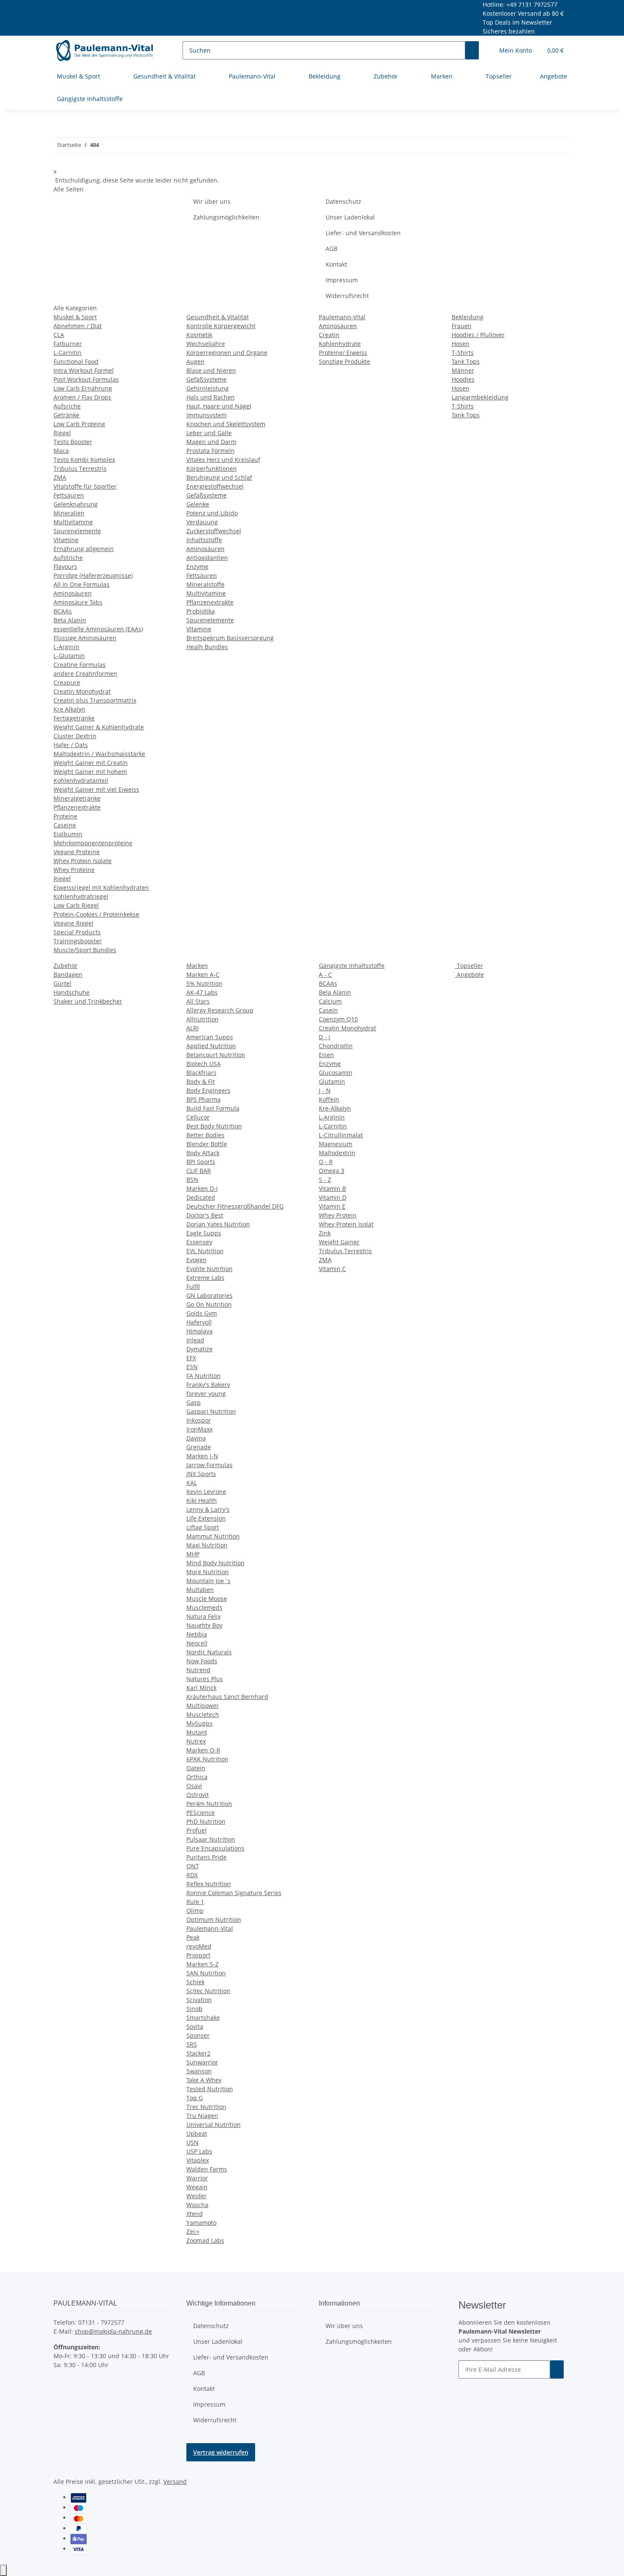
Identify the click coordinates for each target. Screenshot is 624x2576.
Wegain (197, 2187)
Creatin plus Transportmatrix (95, 700)
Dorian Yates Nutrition (218, 1224)
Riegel (62, 433)
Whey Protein (338, 1215)
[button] (516, 50)
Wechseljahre (206, 344)
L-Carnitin (67, 353)
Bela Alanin (335, 992)
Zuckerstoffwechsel (214, 531)
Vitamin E (332, 1206)
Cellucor (198, 1117)
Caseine (65, 825)
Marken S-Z (202, 1964)
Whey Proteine (74, 870)
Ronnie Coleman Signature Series (234, 1893)
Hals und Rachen (211, 397)
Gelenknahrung (76, 504)
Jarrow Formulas (209, 1465)
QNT (193, 1866)
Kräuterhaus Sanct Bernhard (227, 1697)
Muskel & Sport (75, 317)
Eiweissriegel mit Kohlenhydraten (101, 887)
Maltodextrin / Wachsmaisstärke (99, 754)
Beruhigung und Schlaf (219, 477)
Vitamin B (332, 1188)
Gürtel (62, 983)
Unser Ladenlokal (350, 217)
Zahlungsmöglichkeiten (226, 217)
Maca (61, 451)
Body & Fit (201, 1081)
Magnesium (336, 1144)
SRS (192, 2044)
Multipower (203, 1706)
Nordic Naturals (209, 1652)
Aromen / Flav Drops (82, 397)
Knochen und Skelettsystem (226, 424)
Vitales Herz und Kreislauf (223, 460)
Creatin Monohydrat (82, 691)
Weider (197, 2196)
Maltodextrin (337, 1153)
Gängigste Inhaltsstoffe (352, 966)
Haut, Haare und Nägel (219, 406)
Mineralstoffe (205, 584)
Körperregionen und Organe (227, 353)
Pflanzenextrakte (77, 807)
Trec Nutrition (206, 2107)
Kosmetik (199, 335)
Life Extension (206, 1518)
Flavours (65, 567)
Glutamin (332, 1081)
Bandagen (68, 974)
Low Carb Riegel (76, 905)
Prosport (198, 1955)
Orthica (197, 1777)
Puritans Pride (207, 1857)
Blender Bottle (207, 1144)
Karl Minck (201, 1688)
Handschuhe (72, 992)
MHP (193, 1554)
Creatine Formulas (80, 665)
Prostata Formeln (211, 451)
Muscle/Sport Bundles (85, 950)
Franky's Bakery (208, 1385)
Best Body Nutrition (214, 1126)
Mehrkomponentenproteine (93, 843)
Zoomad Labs (205, 2240)
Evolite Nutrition (209, 1269)
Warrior (197, 2178)
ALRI (193, 1028)
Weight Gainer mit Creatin (91, 763)
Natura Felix (204, 1616)
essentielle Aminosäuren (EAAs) (98, 629)
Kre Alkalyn (69, 709)
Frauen (462, 326)
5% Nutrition (204, 983)
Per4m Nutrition (209, 1804)
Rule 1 (195, 1902)
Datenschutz (343, 201)
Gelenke (198, 504)
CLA (59, 335)
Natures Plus (205, 1679)
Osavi (194, 1786)
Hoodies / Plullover (478, 335)
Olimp (195, 1911)
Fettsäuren (69, 495)
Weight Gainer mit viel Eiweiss (96, 789)
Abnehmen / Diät (78, 326)
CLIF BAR (199, 1171)
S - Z (325, 1180)
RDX (192, 1875)
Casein (328, 1010)
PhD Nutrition (206, 1821)
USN (193, 2142)
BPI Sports (201, 1162)
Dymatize (200, 1349)
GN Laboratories (209, 1295)
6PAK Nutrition (207, 1759)
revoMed (199, 1946)
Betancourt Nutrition (216, 1055)
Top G (195, 2098)
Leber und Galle (209, 433)
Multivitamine (73, 522)
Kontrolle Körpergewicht (221, 326)
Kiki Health (202, 1500)
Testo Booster (73, 442)
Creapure (67, 682)
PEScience (201, 1812)
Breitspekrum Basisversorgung (230, 638)
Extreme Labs (205, 1278)
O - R (326, 1162)
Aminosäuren (73, 593)
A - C (325, 974)
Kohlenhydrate (340, 344)
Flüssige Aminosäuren (85, 638)
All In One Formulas (82, 584)
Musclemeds (204, 1607)
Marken (197, 966)
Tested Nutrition (210, 2089)
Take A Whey (204, 2080)
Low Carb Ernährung (83, 388)
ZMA (60, 477)
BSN (192, 1180)
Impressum (342, 280)
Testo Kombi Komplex (84, 460)
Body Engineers (208, 1090)
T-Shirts (463, 353)
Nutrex (196, 1741)
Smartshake (203, 2018)
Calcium (330, 1001)
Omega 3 (332, 1171)
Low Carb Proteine (79, 424)
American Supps (210, 1037)
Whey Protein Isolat (346, 1224)
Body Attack (203, 1153)
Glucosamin (336, 1073)
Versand (175, 2482)
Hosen (461, 344)
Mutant (197, 1732)
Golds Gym (202, 1313)
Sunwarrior (202, 2062)
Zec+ (193, 2232)
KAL (192, 1483)
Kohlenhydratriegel (81, 896)
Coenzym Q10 (338, 1019)
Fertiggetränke (74, 718)
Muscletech (203, 1714)
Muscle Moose (207, 1599)
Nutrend (198, 1670)
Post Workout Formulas (86, 379)
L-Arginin (66, 647)
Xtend (195, 2214)
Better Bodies (205, 1135)
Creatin (329, 335)
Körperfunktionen (212, 468)
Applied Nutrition (211, 1046)
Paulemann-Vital (342, 317)
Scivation (199, 2000)
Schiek (195, 1982)
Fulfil (193, 1287)
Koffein (329, 1099)
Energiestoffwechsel (215, 486)
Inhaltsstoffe (204, 540)
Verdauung (202, 522)
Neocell (197, 1643)
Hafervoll (199, 1322)
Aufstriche (68, 558)
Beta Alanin (70, 620)
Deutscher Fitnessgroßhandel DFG (235, 1206)
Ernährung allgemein (84, 549)
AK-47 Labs (202, 992)
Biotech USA (204, 1064)
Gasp (194, 1402)
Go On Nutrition (209, 1304)
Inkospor (199, 1420)
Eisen (326, 1055)
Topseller (469, 966)
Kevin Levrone (206, 1492)
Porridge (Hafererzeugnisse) (93, 575)
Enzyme (197, 567)
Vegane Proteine (77, 852)
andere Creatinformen (85, 674)
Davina (196, 1438)
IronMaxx (200, 1429)
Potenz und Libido (212, 513)
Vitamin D (333, 1197)
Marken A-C (203, 974)
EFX (191, 1358)
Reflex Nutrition (209, 1884)
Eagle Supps (204, 1233)
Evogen (197, 1260)
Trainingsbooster (78, 941)
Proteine (65, 816)
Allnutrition (202, 1019)
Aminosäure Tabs (78, 602)
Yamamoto (201, 2223)
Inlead (195, 1340)
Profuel (197, 1830)
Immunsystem (207, 415)
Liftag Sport (203, 1527)
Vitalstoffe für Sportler (85, 486)
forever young (206, 1393)
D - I (325, 1037)
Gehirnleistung (208, 388)
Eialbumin (68, 834)
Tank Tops (466, 361)
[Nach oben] (3, 2570)
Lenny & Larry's (208, 1509)
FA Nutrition (204, 1376)
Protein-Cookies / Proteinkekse (96, 914)
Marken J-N (202, 1456)
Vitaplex (198, 2160)
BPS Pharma (204, 1099)
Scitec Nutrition (208, 1991)
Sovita (195, 2026)
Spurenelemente (77, 531)
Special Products (77, 932)
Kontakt (336, 264)
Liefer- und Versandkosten (363, 233)
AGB (332, 249)
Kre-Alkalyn (335, 1108)
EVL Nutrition (205, 1251)
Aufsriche (67, 406)
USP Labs (199, 2151)
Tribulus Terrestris (80, 468)
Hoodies (463, 379)
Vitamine (66, 540)
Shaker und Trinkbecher (88, 1001)
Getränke (66, 415)
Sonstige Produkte (344, 361)
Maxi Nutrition (207, 1545)
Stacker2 (198, 2053)
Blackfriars (201, 1073)
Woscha (197, 2205)
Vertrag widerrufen (221, 2452)
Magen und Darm (211, 442)
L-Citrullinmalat (341, 1135)
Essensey (199, 1242)
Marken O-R (203, 1750)
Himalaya (200, 1331)
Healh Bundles (207, 647)
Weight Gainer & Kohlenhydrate (99, 727)
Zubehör (66, 966)
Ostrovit (198, 1795)
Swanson (199, 2071)
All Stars (198, 1001)
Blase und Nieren (211, 370)
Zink (325, 1233)
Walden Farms (207, 2169)
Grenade (199, 1447)
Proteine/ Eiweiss (343, 353)
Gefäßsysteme (207, 379)
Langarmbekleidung (480, 397)
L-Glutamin (69, 656)
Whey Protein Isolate (83, 861)
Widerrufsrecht (347, 296)
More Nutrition (208, 1572)
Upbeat (197, 2133)
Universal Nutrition (214, 2125)
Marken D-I (202, 1188)
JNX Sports (201, 1474)
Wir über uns (212, 201)
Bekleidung (468, 317)
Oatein (196, 1768)
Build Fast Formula (213, 1108)
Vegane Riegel (73, 923)
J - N (325, 1090)
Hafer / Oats (71, 745)
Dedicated (201, 1197)
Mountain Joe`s (208, 1581)
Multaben (200, 1590)
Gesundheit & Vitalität (218, 317)
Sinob (194, 2009)
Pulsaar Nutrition (211, 1839)
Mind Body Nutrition (215, 1563)
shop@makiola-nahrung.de (113, 2331)
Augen (195, 361)
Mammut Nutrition (213, 1536)
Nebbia (197, 1634)
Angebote (469, 974)
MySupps (200, 1723)
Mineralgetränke (77, 798)
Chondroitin (336, 1046)
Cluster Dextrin (75, 736)
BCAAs (63, 611)
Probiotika (201, 611)
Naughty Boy (204, 1625)
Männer (463, 370)
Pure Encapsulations (215, 1848)
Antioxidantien (207, 558)
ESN (192, 1367)
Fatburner (68, 344)
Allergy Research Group (220, 1010)
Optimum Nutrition (214, 1919)
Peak (193, 1937)
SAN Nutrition (206, 1973)
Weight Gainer (339, 1242)
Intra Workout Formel (84, 370)
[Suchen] (472, 50)
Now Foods (202, 1661)
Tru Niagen (202, 2116)
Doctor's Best (205, 1215)
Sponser (198, 2035)
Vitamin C (332, 1269)
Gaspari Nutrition (211, 1411)
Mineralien (69, 513)
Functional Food (76, 361)
